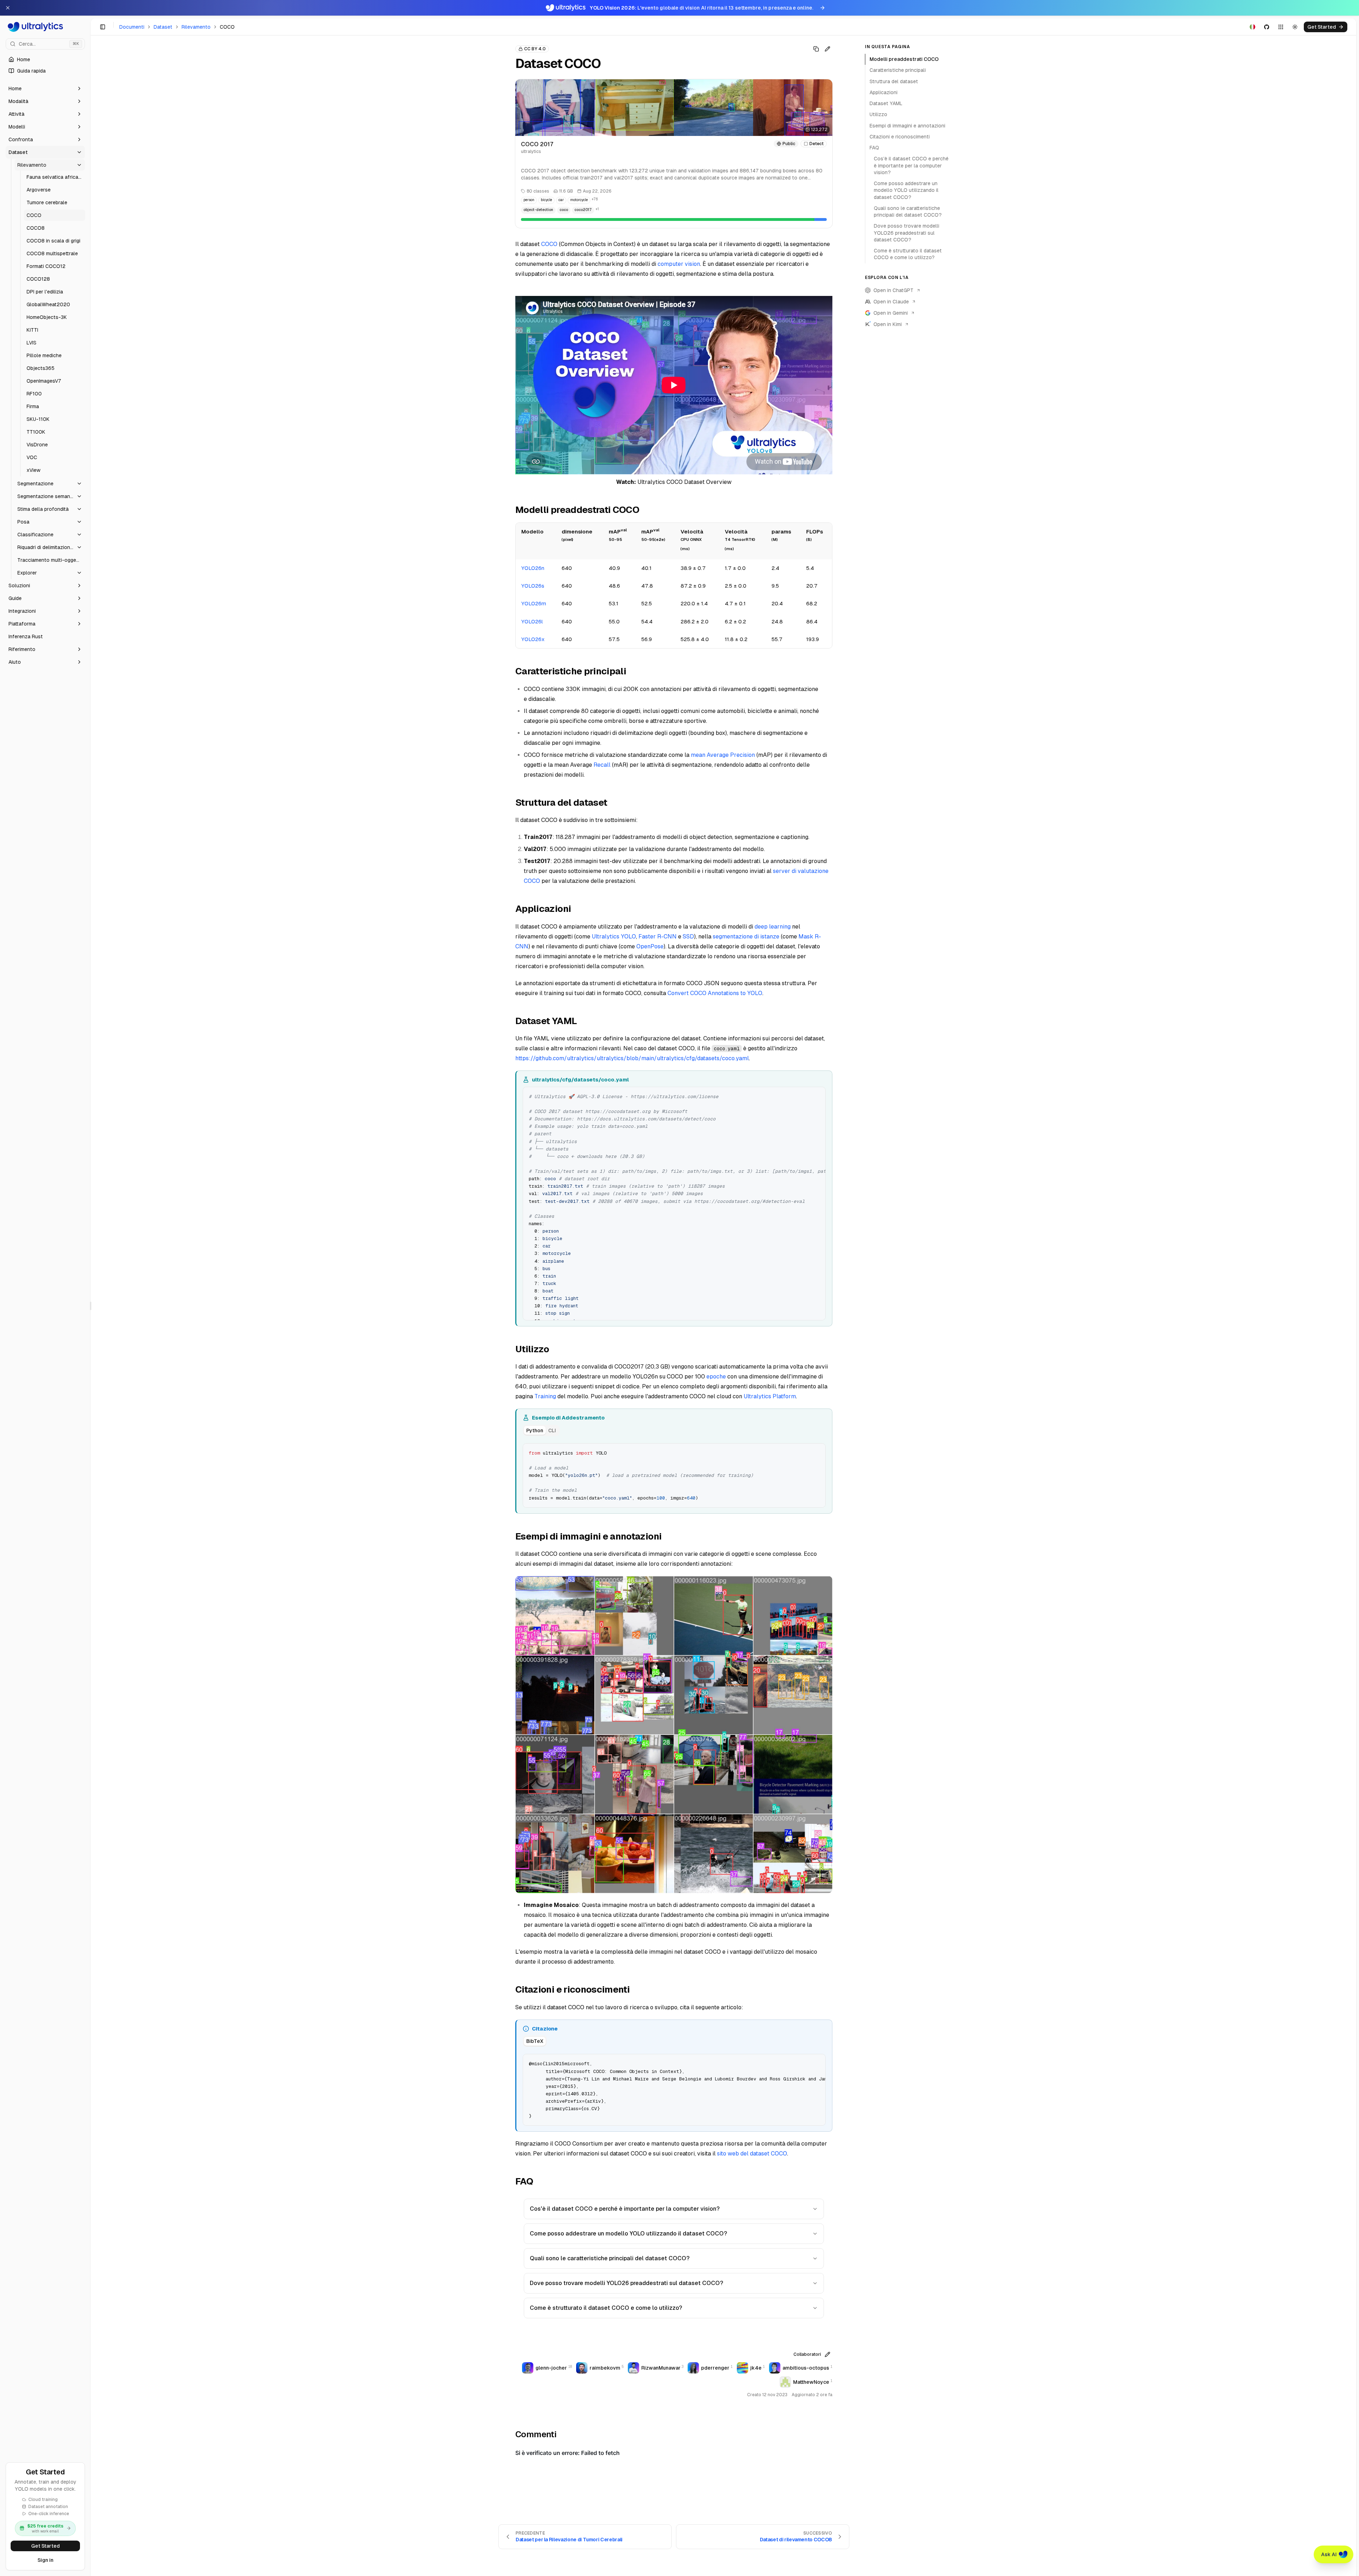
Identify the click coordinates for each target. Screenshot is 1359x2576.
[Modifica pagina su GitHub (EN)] (827, 49)
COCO (549, 244)
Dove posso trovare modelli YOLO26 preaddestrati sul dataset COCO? (626, 2283)
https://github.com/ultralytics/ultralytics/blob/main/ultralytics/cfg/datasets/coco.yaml (632, 1058)
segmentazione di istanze (746, 936)
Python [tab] (535, 1430)
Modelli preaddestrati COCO (904, 59)
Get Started (45, 2546)
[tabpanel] (674, 1475)
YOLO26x (533, 639)
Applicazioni (884, 92)
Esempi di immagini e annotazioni (907, 126)
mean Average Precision (723, 755)
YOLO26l (532, 621)
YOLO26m (534, 603)
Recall (602, 765)
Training (545, 1396)
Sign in (45, 2560)
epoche (716, 1376)
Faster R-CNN (658, 936)
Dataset (163, 27)
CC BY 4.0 (535, 49)
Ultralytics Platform (770, 1396)
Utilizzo (878, 114)
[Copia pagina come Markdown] (816, 49)
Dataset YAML (886, 103)
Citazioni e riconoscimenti (900, 137)
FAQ (874, 148)
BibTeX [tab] (535, 2041)
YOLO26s (533, 586)
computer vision (679, 264)
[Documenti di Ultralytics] (45, 27)
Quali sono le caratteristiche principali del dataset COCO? (610, 2258)
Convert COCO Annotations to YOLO (715, 993)
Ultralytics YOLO (614, 936)
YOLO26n (533, 568)
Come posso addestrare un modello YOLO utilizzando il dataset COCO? (628, 2234)
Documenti (132, 27)
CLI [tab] (552, 1430)
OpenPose (650, 946)
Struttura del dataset (894, 81)
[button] (45, 88)
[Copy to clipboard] (818, 1095)
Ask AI (1329, 2554)
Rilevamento (196, 27)
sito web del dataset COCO (752, 2154)
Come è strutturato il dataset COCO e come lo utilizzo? (606, 2308)
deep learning (773, 927)
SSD (688, 936)
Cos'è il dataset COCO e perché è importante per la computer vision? (625, 2209)
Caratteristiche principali (898, 70)
